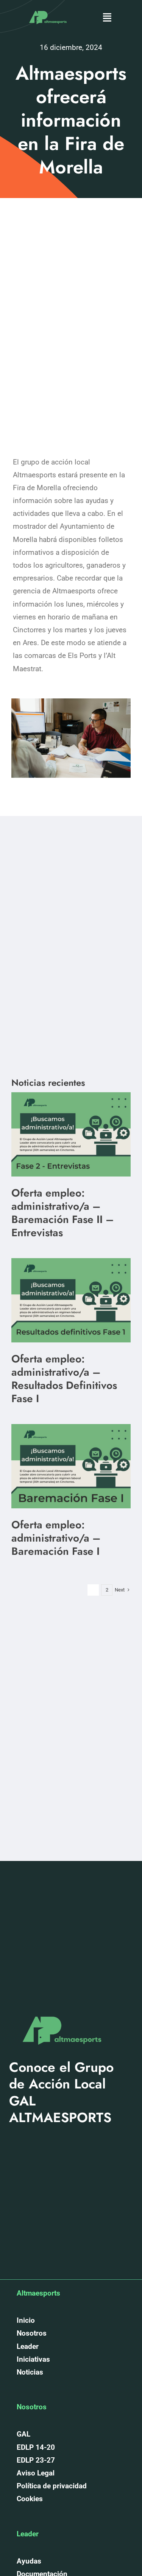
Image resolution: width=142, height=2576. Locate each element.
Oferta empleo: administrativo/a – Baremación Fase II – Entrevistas (63, 1213)
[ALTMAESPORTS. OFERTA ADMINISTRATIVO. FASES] (71, 1096)
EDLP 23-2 (34, 2460)
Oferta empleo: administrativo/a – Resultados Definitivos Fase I (64, 1379)
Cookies (30, 2499)
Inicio (26, 2320)
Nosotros (32, 2333)
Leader (28, 2346)
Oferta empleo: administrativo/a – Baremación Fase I (56, 1538)
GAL (23, 2434)
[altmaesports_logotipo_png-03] (47, 9)
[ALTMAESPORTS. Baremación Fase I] (71, 1262)
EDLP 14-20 (36, 2447)
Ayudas (29, 2561)
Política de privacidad (52, 2486)
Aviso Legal (36, 2473)
